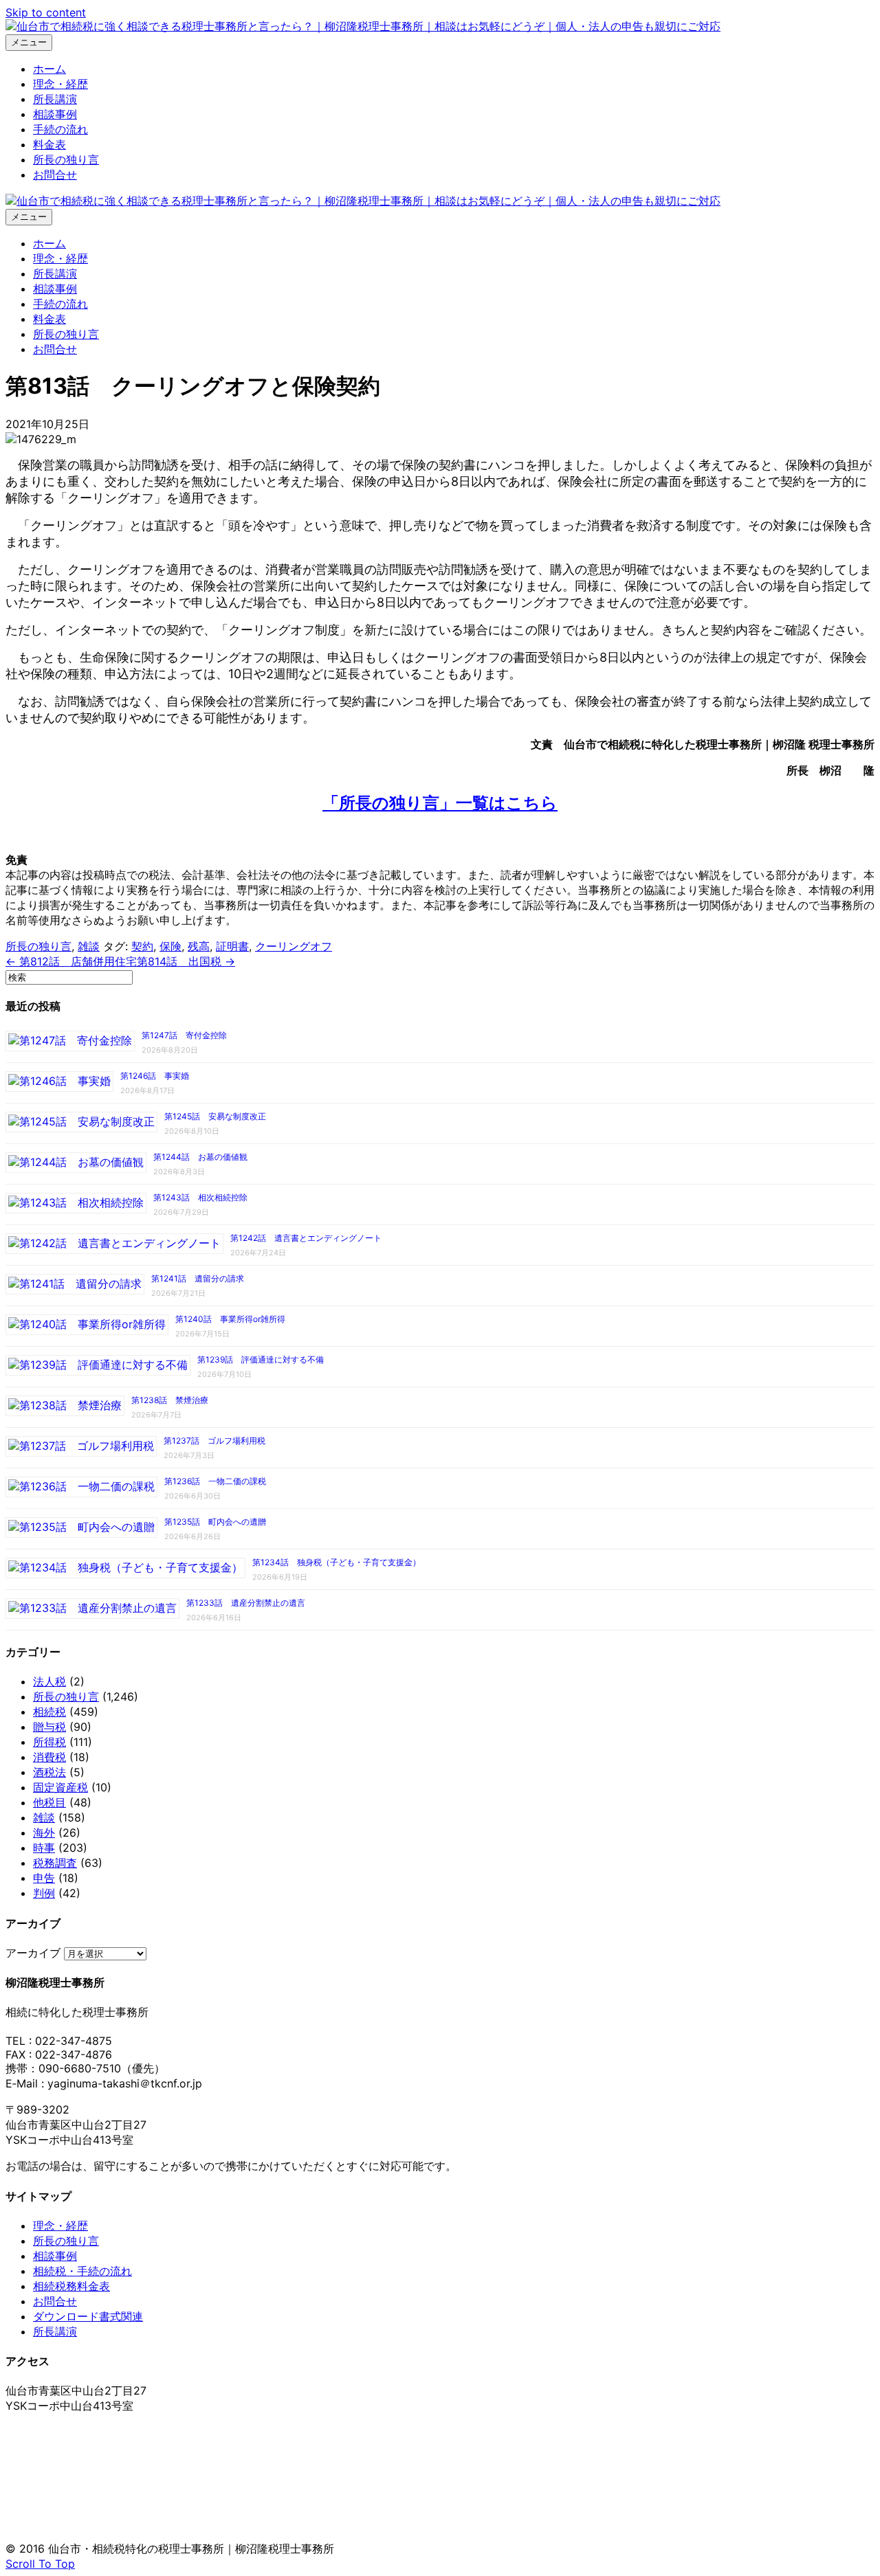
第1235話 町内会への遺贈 (215, 1522)
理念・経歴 (60, 84)
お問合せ (55, 175)
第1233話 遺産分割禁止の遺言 (246, 1603)
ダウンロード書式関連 (88, 2316)
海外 (44, 1833)
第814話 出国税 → (186, 961)
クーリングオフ (294, 946)
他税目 (49, 1802)
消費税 (49, 1757)
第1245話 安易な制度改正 (215, 1116)
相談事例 (55, 114)
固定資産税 (60, 1787)
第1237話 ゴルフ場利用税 (214, 1441)
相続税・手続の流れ (82, 2271)
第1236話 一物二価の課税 (215, 1481)
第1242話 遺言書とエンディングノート (306, 1238)
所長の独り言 (66, 159)
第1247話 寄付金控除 (184, 1035)
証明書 (232, 946)
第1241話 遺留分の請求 (198, 1278)
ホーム (49, 69)
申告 (44, 1878)
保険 (170, 946)
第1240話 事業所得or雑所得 (230, 1319)
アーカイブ (33, 1953)
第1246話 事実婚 (155, 1076)
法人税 (49, 1681)
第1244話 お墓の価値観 (200, 1157)
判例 (44, 1893)
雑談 (89, 946)
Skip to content (46, 12)
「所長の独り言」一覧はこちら (440, 803)
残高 (199, 946)
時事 (44, 1848)
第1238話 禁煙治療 (170, 1400)
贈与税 (49, 1727)
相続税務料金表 (71, 2286)
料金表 (49, 144)
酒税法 (49, 1772)
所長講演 (55, 99)
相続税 (49, 1712)
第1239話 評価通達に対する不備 (261, 1359)
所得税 (49, 1742)
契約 (142, 946)
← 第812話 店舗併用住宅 (71, 961)
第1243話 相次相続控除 (200, 1197)
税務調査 (55, 1863)
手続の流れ (60, 129)
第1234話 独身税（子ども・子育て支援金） (337, 1562)
